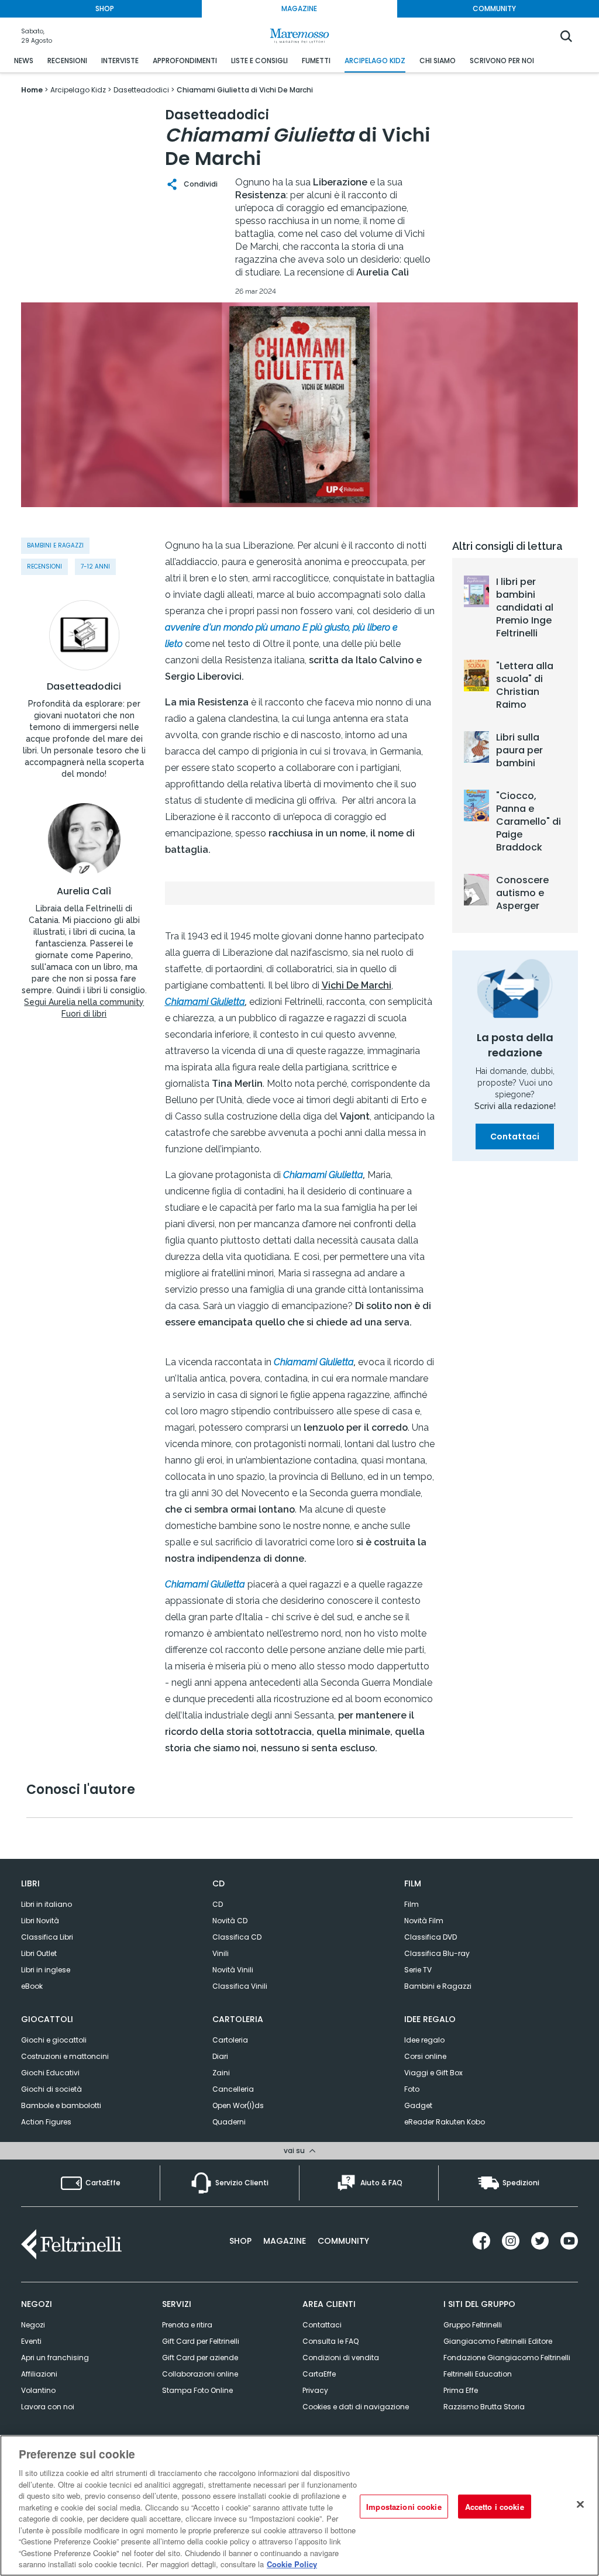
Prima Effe (461, 2390)
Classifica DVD (431, 1937)
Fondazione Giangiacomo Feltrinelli (507, 2358)
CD (218, 1904)
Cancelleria (233, 2089)
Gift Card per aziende (200, 2358)
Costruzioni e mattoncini (65, 2056)
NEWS (24, 61)
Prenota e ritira (187, 2325)
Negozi (33, 2325)
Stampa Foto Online (197, 2390)
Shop (240, 2241)
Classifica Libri (47, 1937)
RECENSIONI (67, 61)
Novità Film (424, 1921)
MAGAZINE (299, 8)
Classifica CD (237, 1937)
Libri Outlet (39, 1953)
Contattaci (515, 1137)
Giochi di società (51, 2089)
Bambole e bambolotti (61, 2105)
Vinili (221, 1953)
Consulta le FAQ (331, 2341)
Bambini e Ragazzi (438, 1986)
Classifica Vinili (240, 1986)
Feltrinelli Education (478, 2374)
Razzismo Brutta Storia (484, 2407)
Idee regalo (424, 2040)
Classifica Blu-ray (437, 1953)
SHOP (105, 8)
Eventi (31, 2341)
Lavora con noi (48, 2407)
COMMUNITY (494, 8)
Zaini (221, 2073)
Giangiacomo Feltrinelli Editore (498, 2341)
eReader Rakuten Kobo (445, 2122)
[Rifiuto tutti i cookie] (580, 2504)
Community (343, 2241)
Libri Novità (40, 1921)
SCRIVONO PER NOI (502, 61)
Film (412, 1904)
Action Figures (46, 2122)
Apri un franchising (55, 2358)
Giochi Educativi (50, 2073)
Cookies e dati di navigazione (356, 2407)
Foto (412, 2089)
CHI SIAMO (438, 61)
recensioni (44, 566)
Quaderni (229, 2122)
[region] (299, 2506)
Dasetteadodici (84, 687)
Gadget (418, 2105)
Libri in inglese (46, 1970)
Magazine (285, 2241)
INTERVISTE (120, 61)
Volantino (38, 2390)
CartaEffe (319, 2374)
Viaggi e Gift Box (433, 2073)
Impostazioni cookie (404, 2506)
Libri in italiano (47, 1904)
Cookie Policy (292, 2564)
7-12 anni (95, 566)
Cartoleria (230, 2040)
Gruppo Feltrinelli (473, 2325)
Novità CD (230, 1921)
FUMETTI (316, 61)
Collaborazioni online (200, 2374)
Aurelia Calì (84, 891)
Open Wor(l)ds (238, 2105)
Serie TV (418, 1970)
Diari (220, 2056)
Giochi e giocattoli (54, 2040)
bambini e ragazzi (55, 545)
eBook (32, 1986)
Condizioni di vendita (341, 2358)
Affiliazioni (39, 2374)
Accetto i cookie (495, 2506)
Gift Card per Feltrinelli (201, 2341)
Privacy (315, 2390)
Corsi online (425, 2056)
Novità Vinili (233, 1970)
